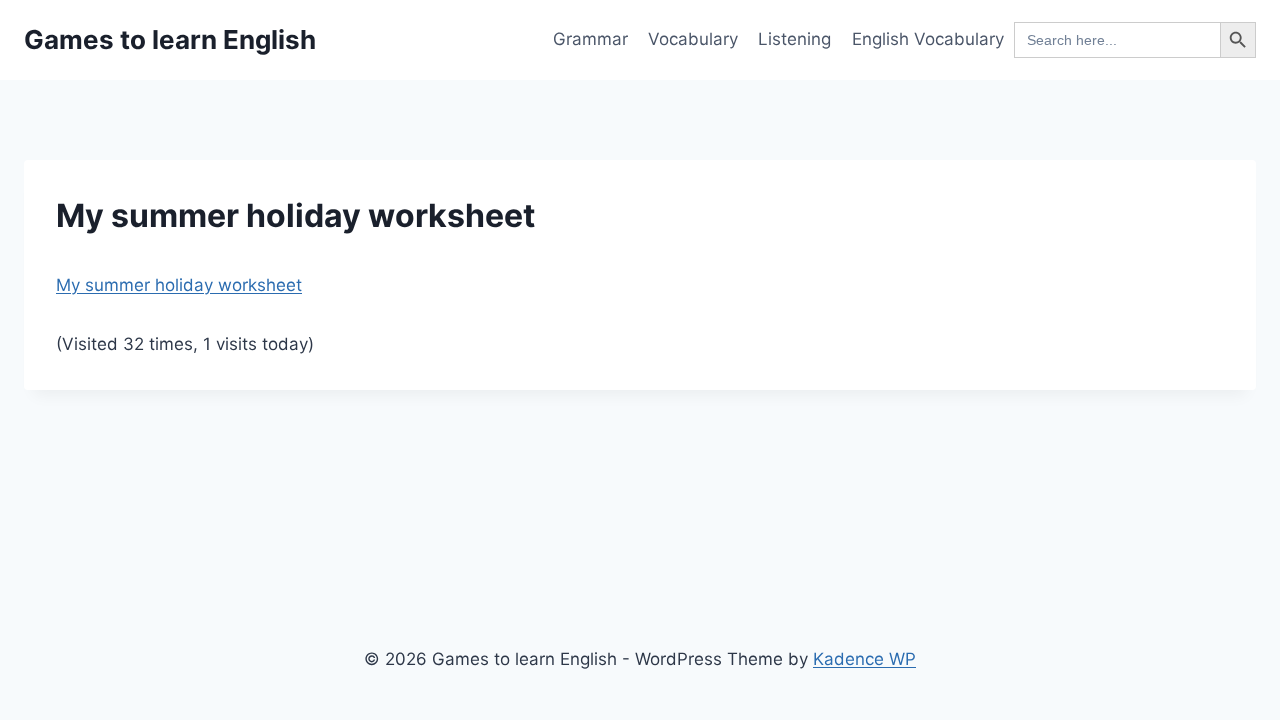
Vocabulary (693, 39)
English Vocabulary (928, 39)
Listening (794, 39)
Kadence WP (864, 659)
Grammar (590, 39)
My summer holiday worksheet (179, 285)
